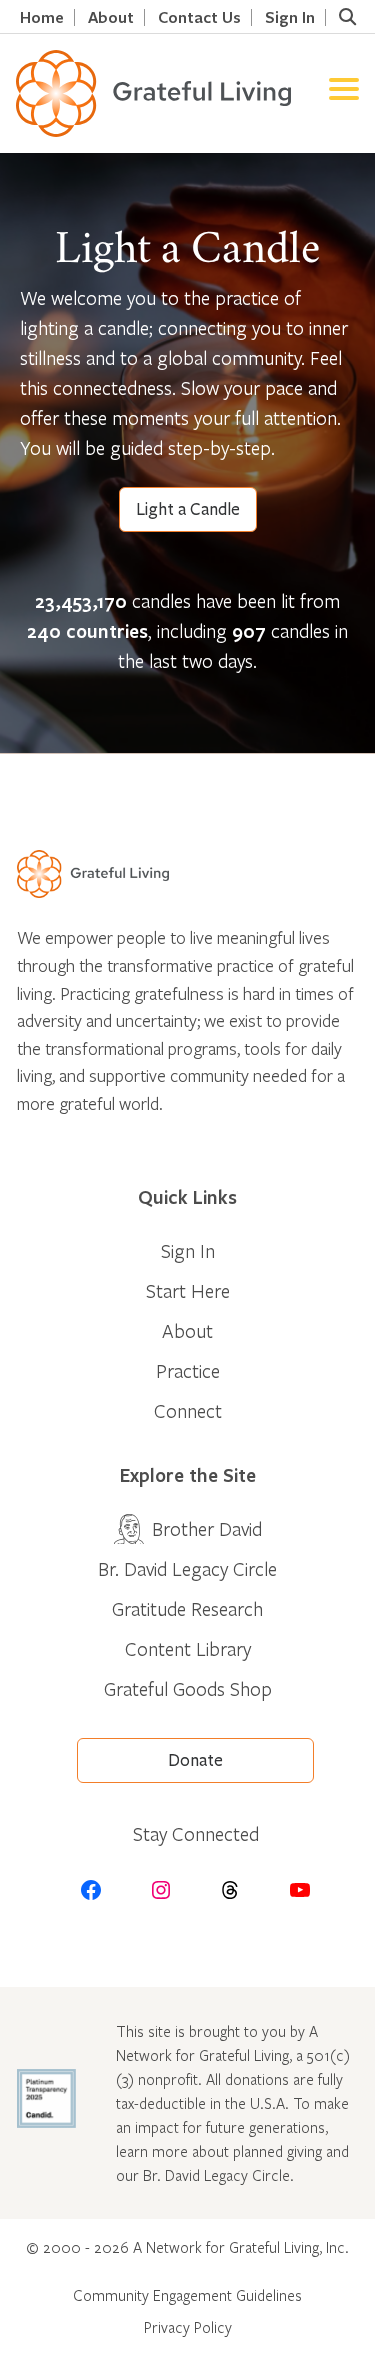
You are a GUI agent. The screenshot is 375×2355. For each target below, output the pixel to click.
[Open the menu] (344, 93)
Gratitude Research (187, 1608)
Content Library (188, 1648)
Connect (188, 1410)
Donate (195, 1760)
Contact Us (199, 17)
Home (42, 17)
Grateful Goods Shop (188, 1688)
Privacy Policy (188, 2327)
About (111, 17)
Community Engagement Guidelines (187, 2295)
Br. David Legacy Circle (187, 1568)
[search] (347, 17)
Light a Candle (188, 509)
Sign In (290, 17)
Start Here (188, 1290)
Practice (188, 1370)
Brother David (207, 1528)
